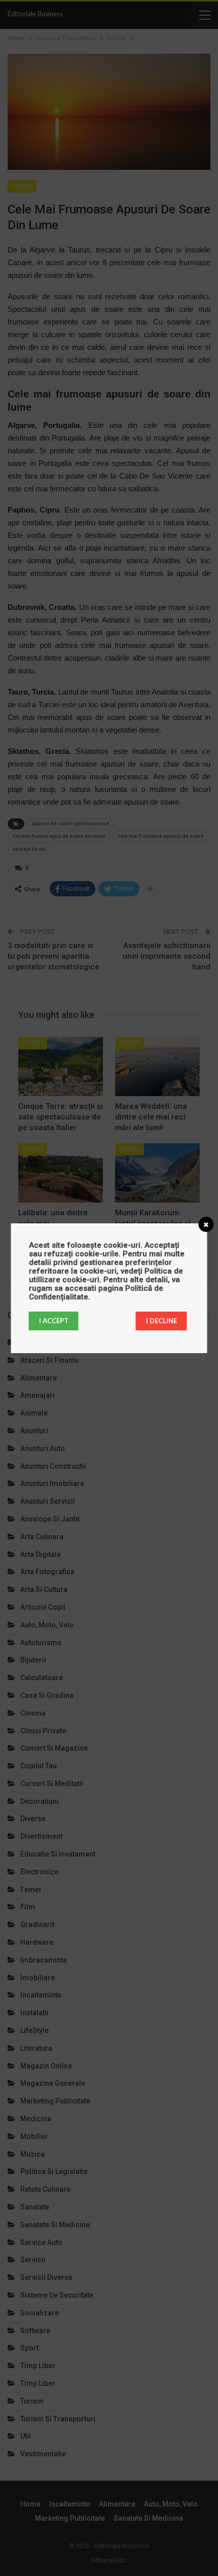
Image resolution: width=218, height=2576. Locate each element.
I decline (161, 1321)
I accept (54, 1321)
